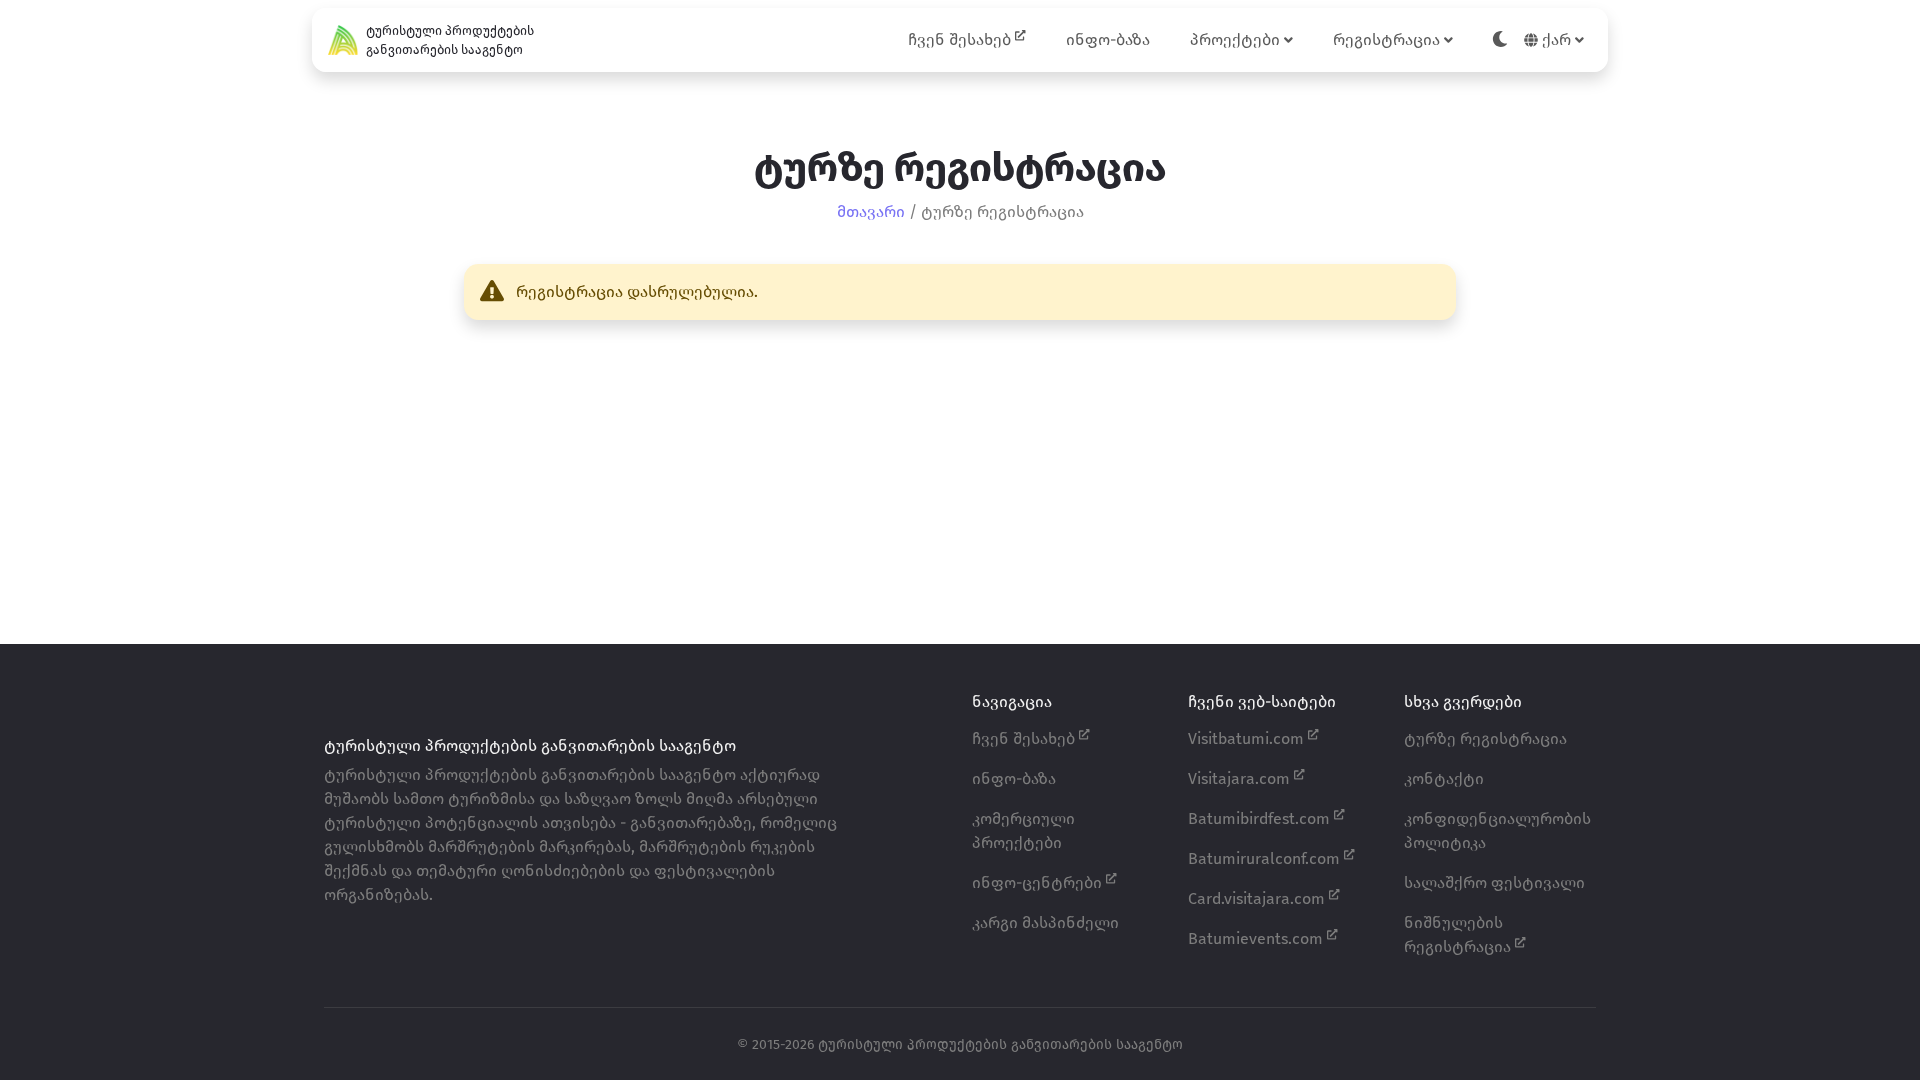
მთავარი (871, 211)
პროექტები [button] (1237, 39)
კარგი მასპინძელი (1045, 922)
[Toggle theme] (1500, 40)
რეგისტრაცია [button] (1388, 39)
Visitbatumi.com (1248, 738)
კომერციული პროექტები (1023, 830)
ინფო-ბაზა (1108, 39)
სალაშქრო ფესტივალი (1494, 882)
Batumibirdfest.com (1261, 818)
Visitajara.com (1241, 778)
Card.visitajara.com (1258, 898)
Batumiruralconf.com (1266, 858)
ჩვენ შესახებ (961, 39)
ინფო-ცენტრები (1039, 882)
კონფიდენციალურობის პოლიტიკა (1497, 830)
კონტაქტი (1444, 778)
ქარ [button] (1556, 39)
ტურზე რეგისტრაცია (1485, 738)
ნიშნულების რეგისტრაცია (1459, 934)
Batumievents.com (1257, 938)
